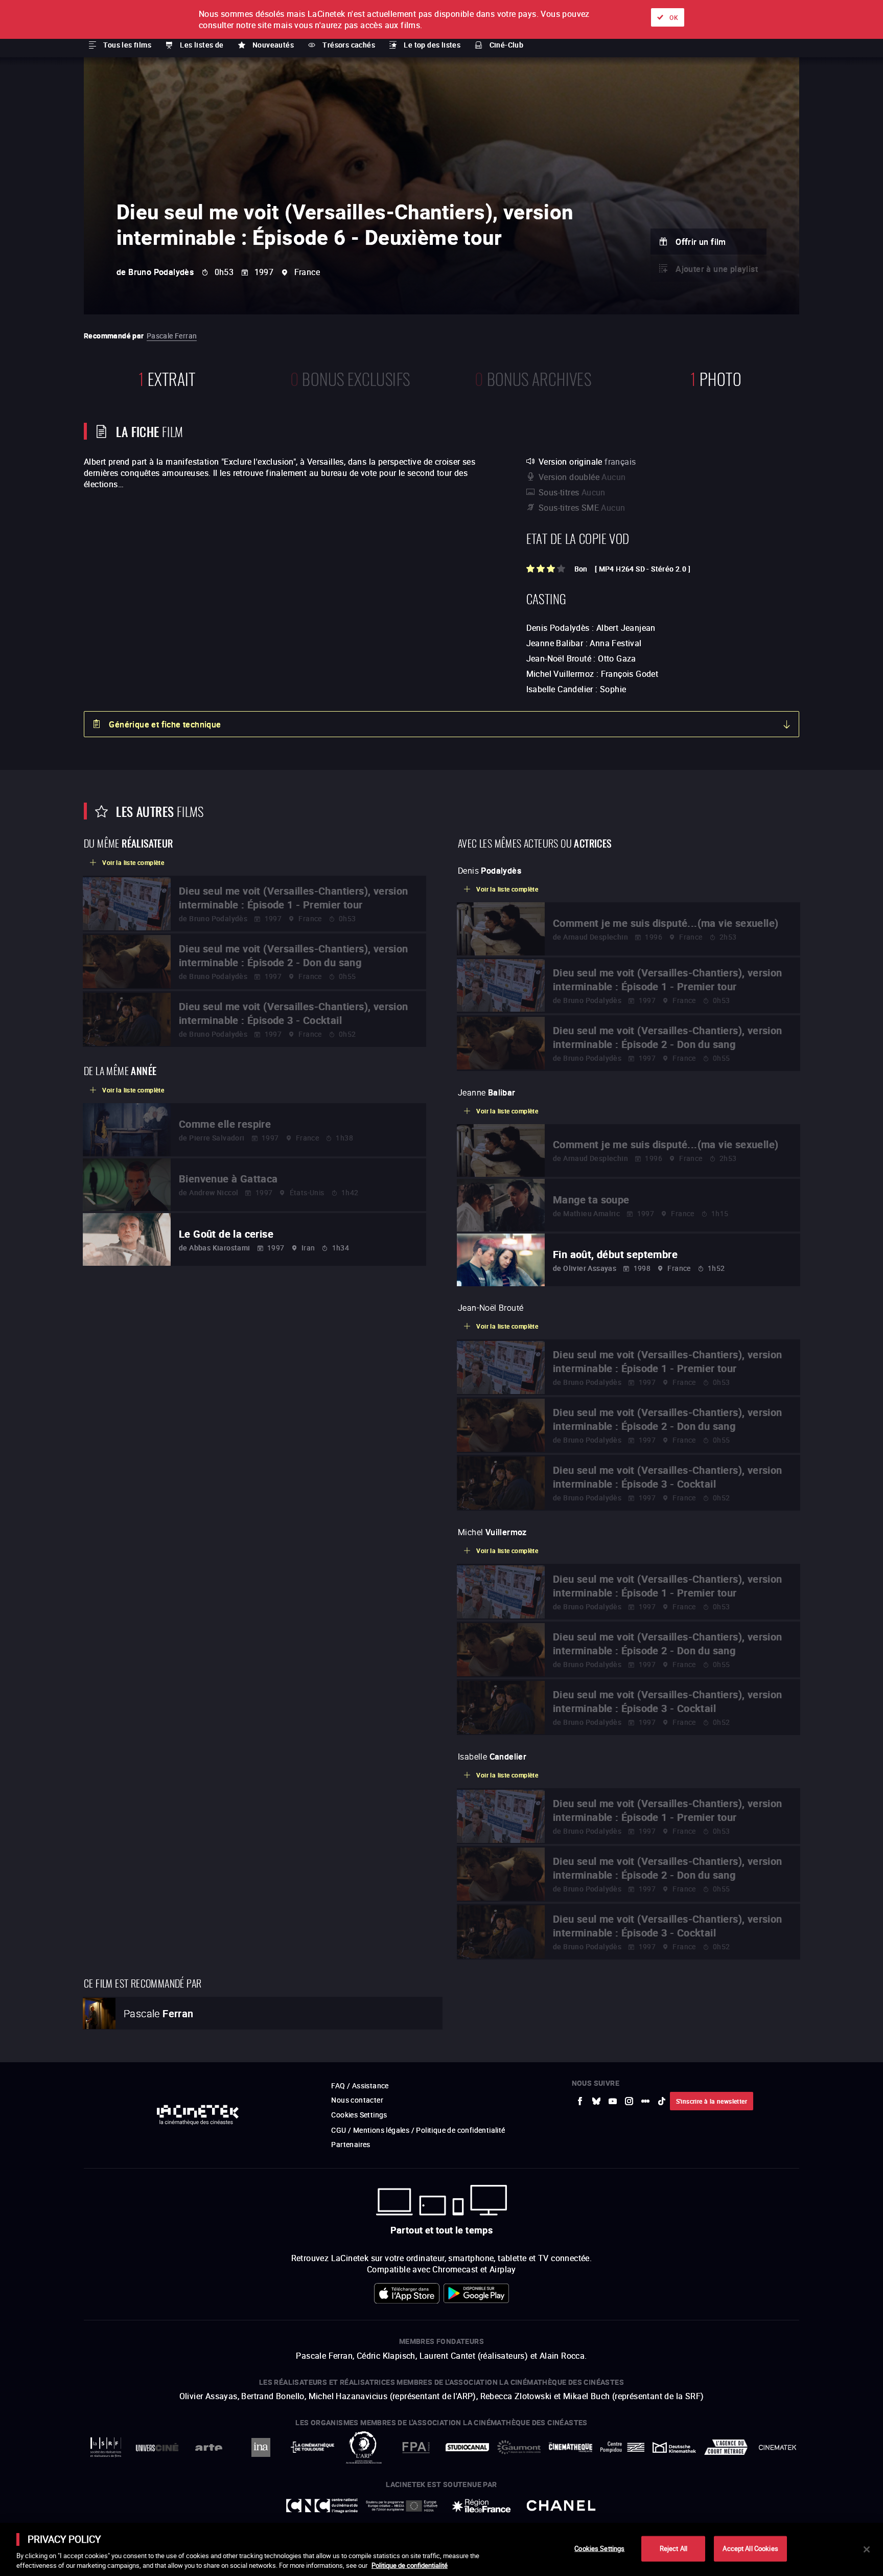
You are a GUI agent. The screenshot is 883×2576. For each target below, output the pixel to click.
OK (674, 17)
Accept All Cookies (750, 2548)
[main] (441, 2549)
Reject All (673, 2548)
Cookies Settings (599, 2548)
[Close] (867, 2549)
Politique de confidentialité (410, 2565)
